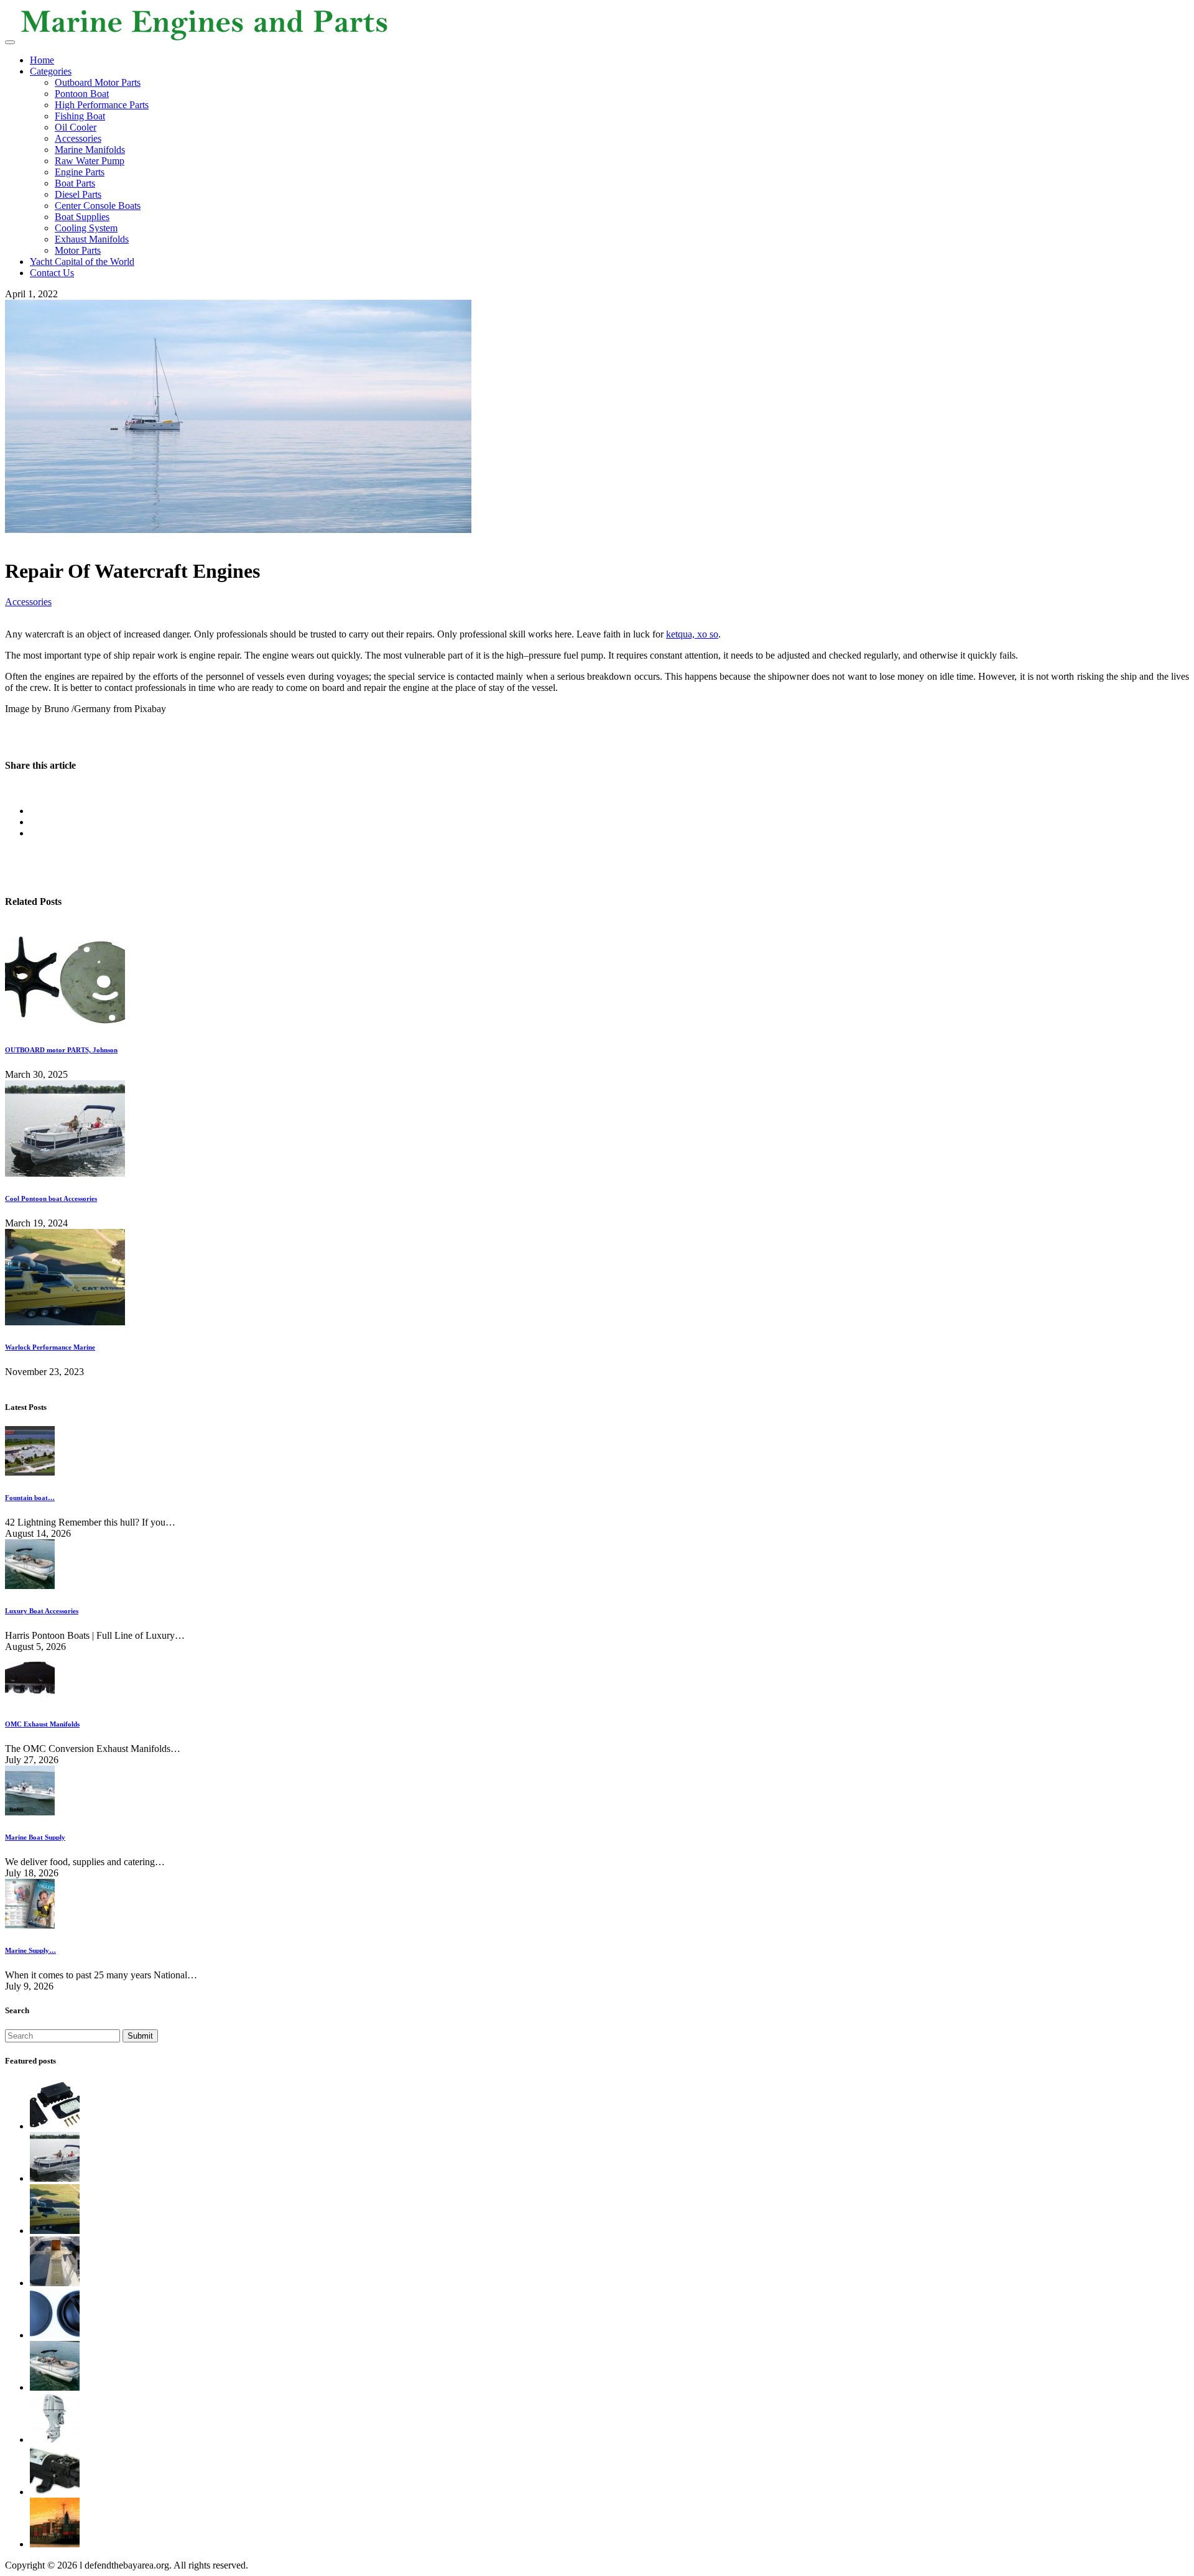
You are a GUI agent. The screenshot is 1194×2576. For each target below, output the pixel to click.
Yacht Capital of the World (82, 262)
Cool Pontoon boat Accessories (51, 1198)
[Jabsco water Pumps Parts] (55, 2492)
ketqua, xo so (692, 634)
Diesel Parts (78, 194)
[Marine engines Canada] (55, 2544)
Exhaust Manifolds (92, 239)
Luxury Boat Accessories (42, 1611)
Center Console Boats (98, 206)
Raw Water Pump (90, 161)
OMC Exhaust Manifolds (42, 1724)
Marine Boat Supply (35, 1837)
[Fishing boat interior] (55, 2283)
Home (42, 60)
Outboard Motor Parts (98, 82)
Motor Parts (78, 250)
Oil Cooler (76, 127)
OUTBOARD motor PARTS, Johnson (61, 1050)
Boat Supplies (82, 217)
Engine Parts (80, 172)
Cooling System (86, 228)
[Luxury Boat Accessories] (55, 2387)
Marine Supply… (30, 1950)
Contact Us (52, 273)
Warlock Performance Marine (50, 1347)
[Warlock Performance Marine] (65, 1322)
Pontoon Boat (82, 94)
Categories (51, 71)
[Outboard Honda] (55, 2439)
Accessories (78, 138)
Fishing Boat (80, 116)
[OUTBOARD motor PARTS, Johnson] (65, 1025)
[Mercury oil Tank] (55, 2335)
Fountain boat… (30, 1498)
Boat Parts (75, 183)
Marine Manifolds (90, 150)
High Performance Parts (102, 105)
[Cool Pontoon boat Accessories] (65, 1173)
